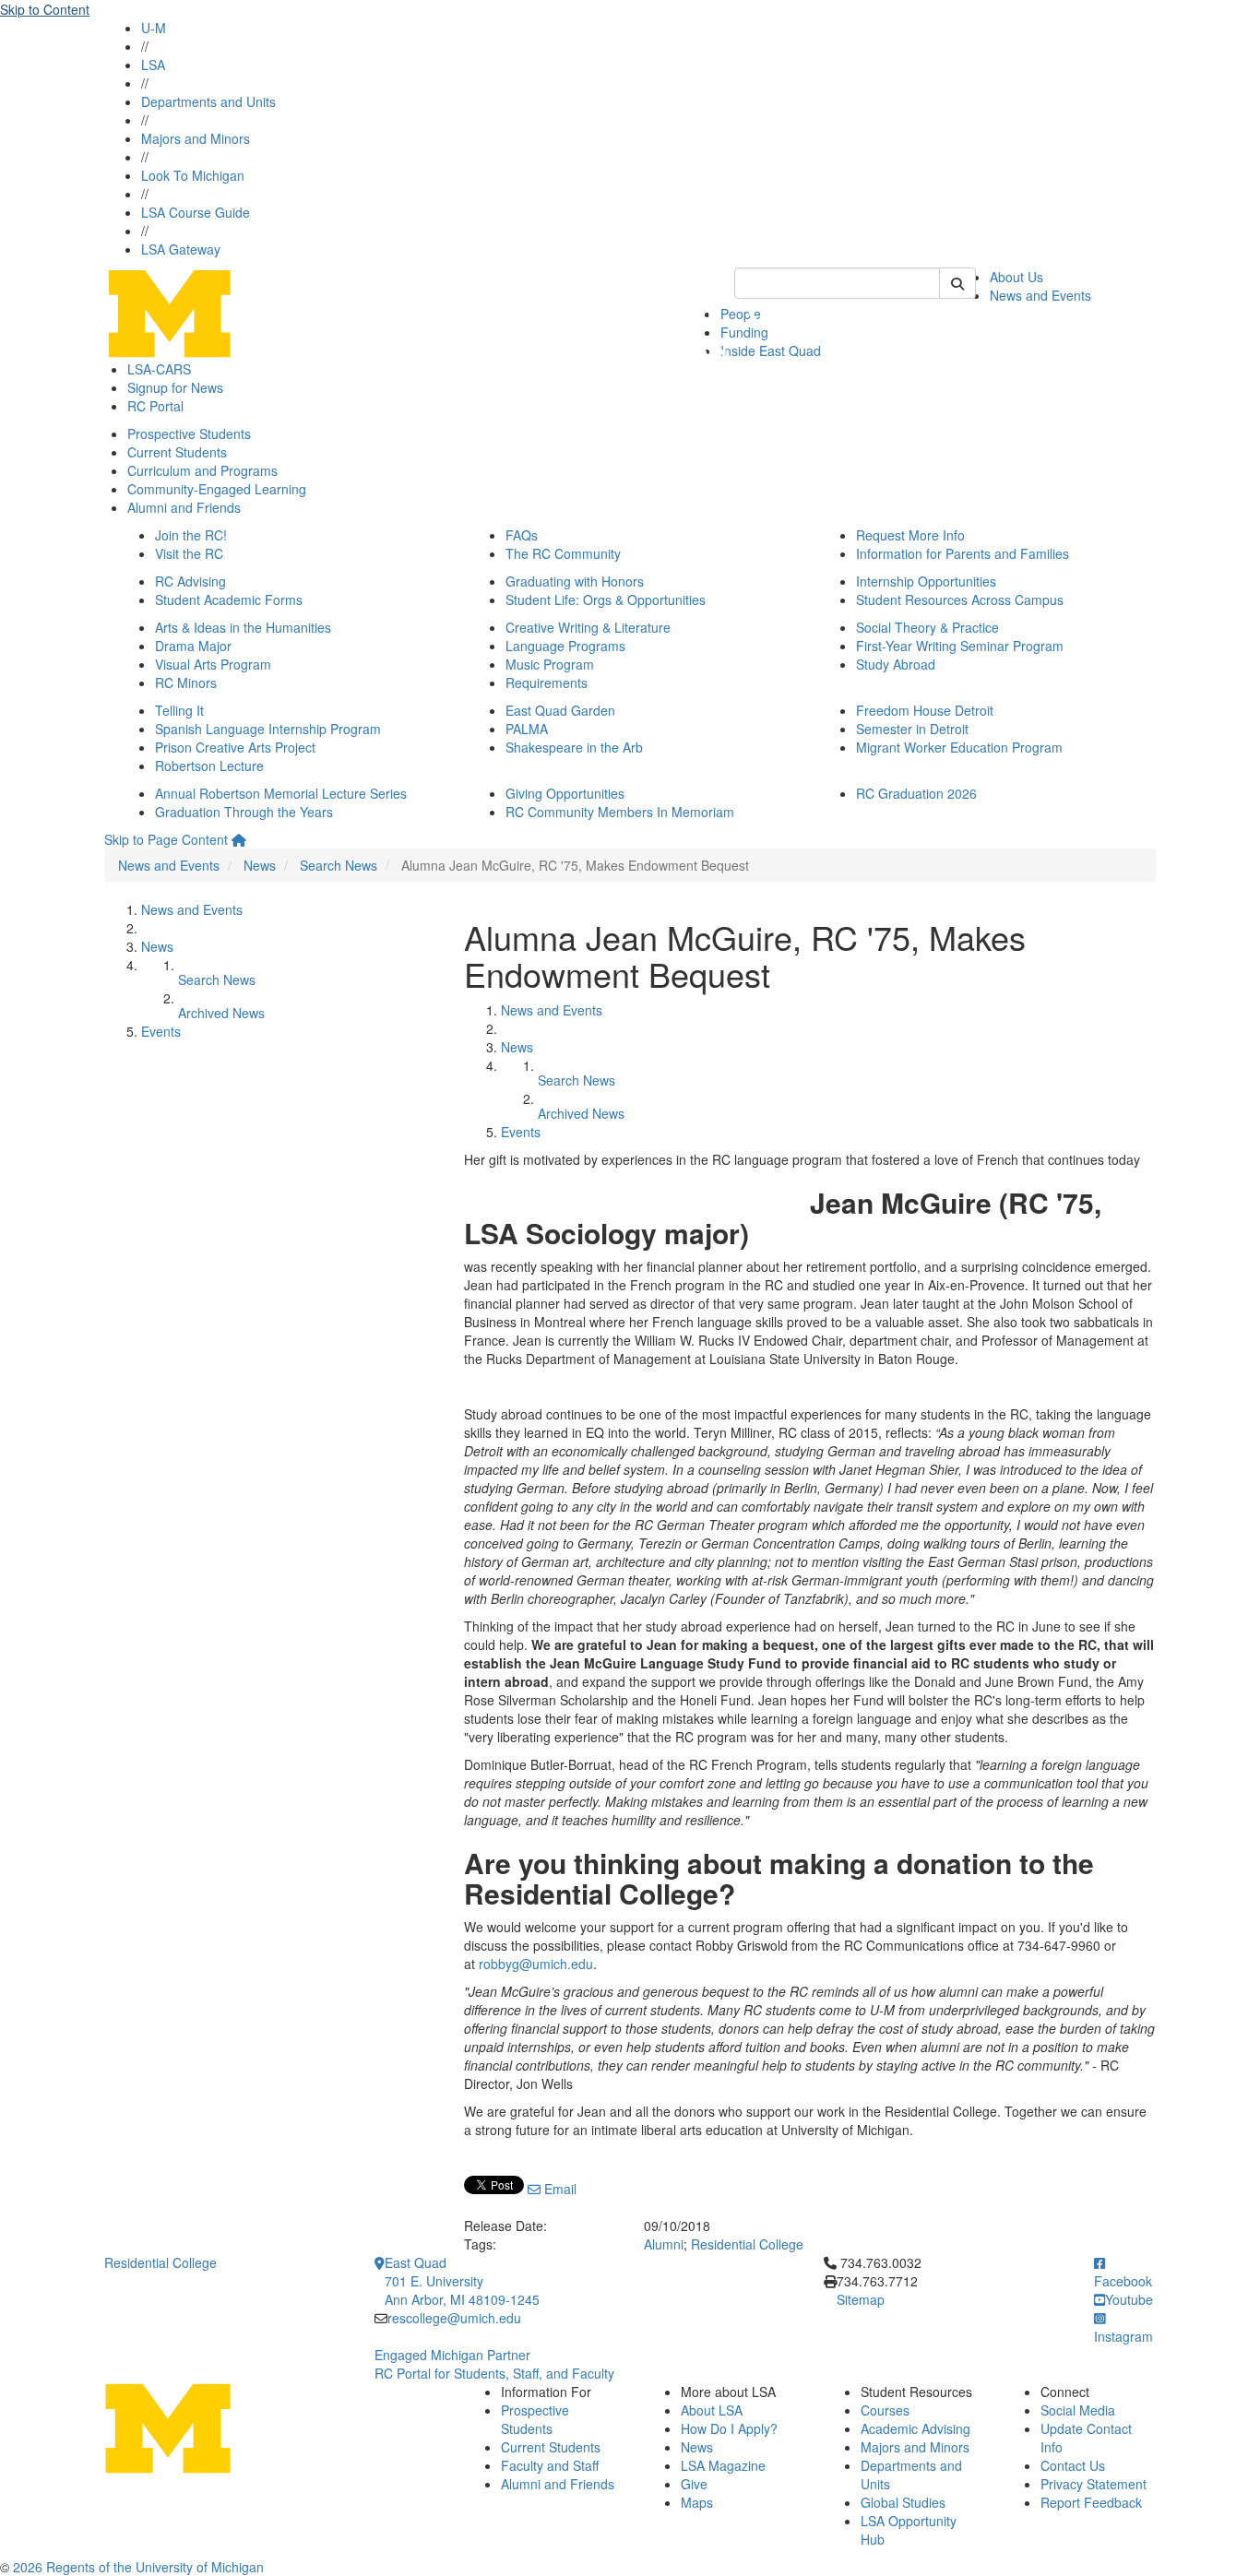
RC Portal (155, 406)
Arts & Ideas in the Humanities (243, 627)
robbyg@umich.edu (536, 1964)
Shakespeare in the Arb (574, 747)
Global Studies (903, 2502)
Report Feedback (1091, 2502)
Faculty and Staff (550, 2465)
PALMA (527, 729)
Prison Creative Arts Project (235, 747)
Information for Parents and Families (963, 553)
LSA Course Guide (196, 212)
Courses (885, 2410)
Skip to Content (45, 9)
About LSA (712, 2410)
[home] (239, 839)
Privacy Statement (1094, 2484)
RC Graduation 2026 (916, 793)
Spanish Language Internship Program (268, 729)
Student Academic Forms (229, 599)
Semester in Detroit (912, 729)
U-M (154, 28)
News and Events (1040, 295)
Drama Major (193, 646)
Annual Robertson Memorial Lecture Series (281, 793)
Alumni (664, 2244)
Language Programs (565, 646)
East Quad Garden (560, 710)
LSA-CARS (159, 369)
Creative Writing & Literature (588, 627)
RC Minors (186, 683)
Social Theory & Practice (927, 627)
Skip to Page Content (166, 839)
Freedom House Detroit (925, 710)
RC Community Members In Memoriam (620, 812)
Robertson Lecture (209, 766)
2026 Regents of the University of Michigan (138, 2567)
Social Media (1078, 2410)
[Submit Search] (957, 283)
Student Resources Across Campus (960, 599)
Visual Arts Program (213, 664)
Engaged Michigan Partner (452, 2355)
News (260, 865)
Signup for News (175, 387)
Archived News (221, 1013)
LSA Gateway (181, 249)
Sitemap (861, 2299)
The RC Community (563, 553)
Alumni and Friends (184, 507)
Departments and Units (208, 101)
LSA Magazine (723, 2465)
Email (559, 2189)
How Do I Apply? (729, 2428)
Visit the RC (189, 553)
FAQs (522, 535)
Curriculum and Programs (202, 470)
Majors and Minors (196, 138)
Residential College (747, 2244)
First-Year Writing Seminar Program (960, 646)
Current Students (177, 452)
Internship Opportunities (926, 581)
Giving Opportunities (565, 793)
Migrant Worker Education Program (959, 747)
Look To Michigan (193, 175)
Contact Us (1073, 2465)
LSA (153, 65)
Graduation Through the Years (244, 812)
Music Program (550, 664)
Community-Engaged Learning (217, 489)
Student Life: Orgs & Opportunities (606, 599)
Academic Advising (915, 2428)
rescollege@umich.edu (454, 2318)
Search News (339, 865)
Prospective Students (189, 433)
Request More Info (910, 535)
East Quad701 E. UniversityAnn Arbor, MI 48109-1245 (462, 2281)
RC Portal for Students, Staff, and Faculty (494, 2373)
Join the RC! (191, 535)
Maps (697, 2502)
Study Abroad (896, 664)
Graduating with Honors (575, 581)
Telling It (179, 710)
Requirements (547, 683)
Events (161, 1031)
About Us (1016, 277)
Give (694, 2484)
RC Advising (190, 581)
